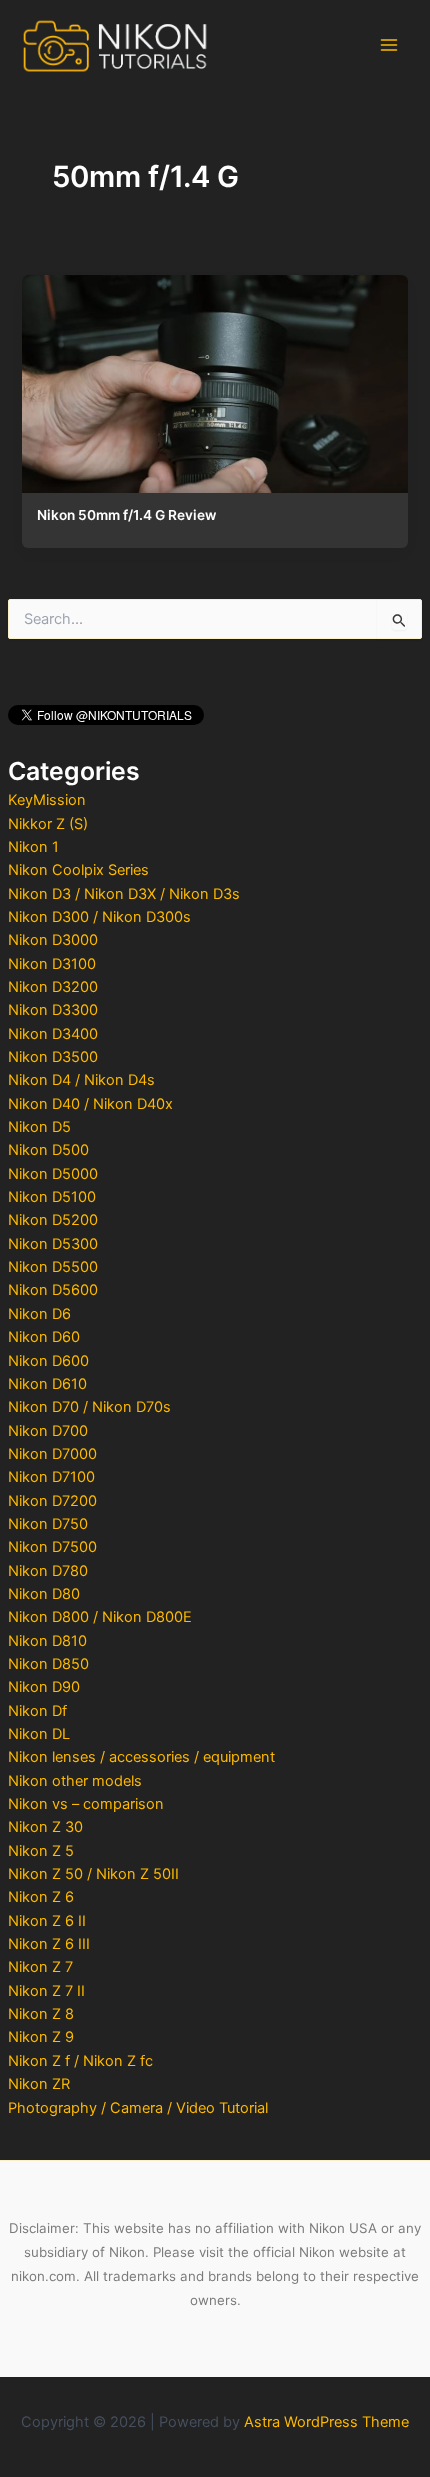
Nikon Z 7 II (46, 1991)
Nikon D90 (44, 1687)
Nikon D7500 (52, 1547)
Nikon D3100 (52, 964)
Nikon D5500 (53, 1267)
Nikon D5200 (53, 1220)
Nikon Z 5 (41, 1851)
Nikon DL (39, 1734)
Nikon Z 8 (41, 2014)
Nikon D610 (47, 1384)
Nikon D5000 (53, 1174)
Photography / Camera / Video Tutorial (138, 2108)
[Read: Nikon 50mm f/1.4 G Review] (215, 379)
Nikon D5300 (53, 1244)
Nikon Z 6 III (49, 1944)
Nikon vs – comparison (86, 1804)
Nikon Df (37, 1711)
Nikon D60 (44, 1337)
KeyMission (47, 800)
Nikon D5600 (53, 1290)
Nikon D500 (48, 1150)
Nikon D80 (44, 1594)
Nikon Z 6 (41, 1897)
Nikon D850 (48, 1664)
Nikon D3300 (53, 1010)
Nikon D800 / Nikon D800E (100, 1617)
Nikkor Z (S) (48, 824)
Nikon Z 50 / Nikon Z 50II (93, 1874)
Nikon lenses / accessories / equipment (141, 1757)
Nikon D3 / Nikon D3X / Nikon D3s (124, 894)
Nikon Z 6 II (47, 1921)
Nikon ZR (39, 2084)
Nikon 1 (33, 847)
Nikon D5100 (52, 1197)
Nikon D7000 (52, 1454)
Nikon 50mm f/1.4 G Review (126, 515)
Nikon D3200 (53, 987)
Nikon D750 (48, 1524)
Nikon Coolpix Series (78, 870)
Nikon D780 (48, 1571)
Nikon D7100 (51, 1477)
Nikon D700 (48, 1431)
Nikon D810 (47, 1641)
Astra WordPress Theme (326, 2422)
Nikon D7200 (52, 1501)
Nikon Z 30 (45, 1827)
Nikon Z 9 (41, 2037)
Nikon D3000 (53, 940)
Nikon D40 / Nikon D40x (90, 1104)
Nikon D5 (39, 1127)
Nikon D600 (48, 1361)
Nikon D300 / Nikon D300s (99, 917)
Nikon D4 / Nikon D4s (81, 1080)
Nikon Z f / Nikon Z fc (80, 2061)
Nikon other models (75, 1781)
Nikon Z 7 (40, 1967)
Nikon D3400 (53, 1034)
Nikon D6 (39, 1314)
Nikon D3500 (53, 1057)
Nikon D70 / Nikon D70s (89, 1407)
